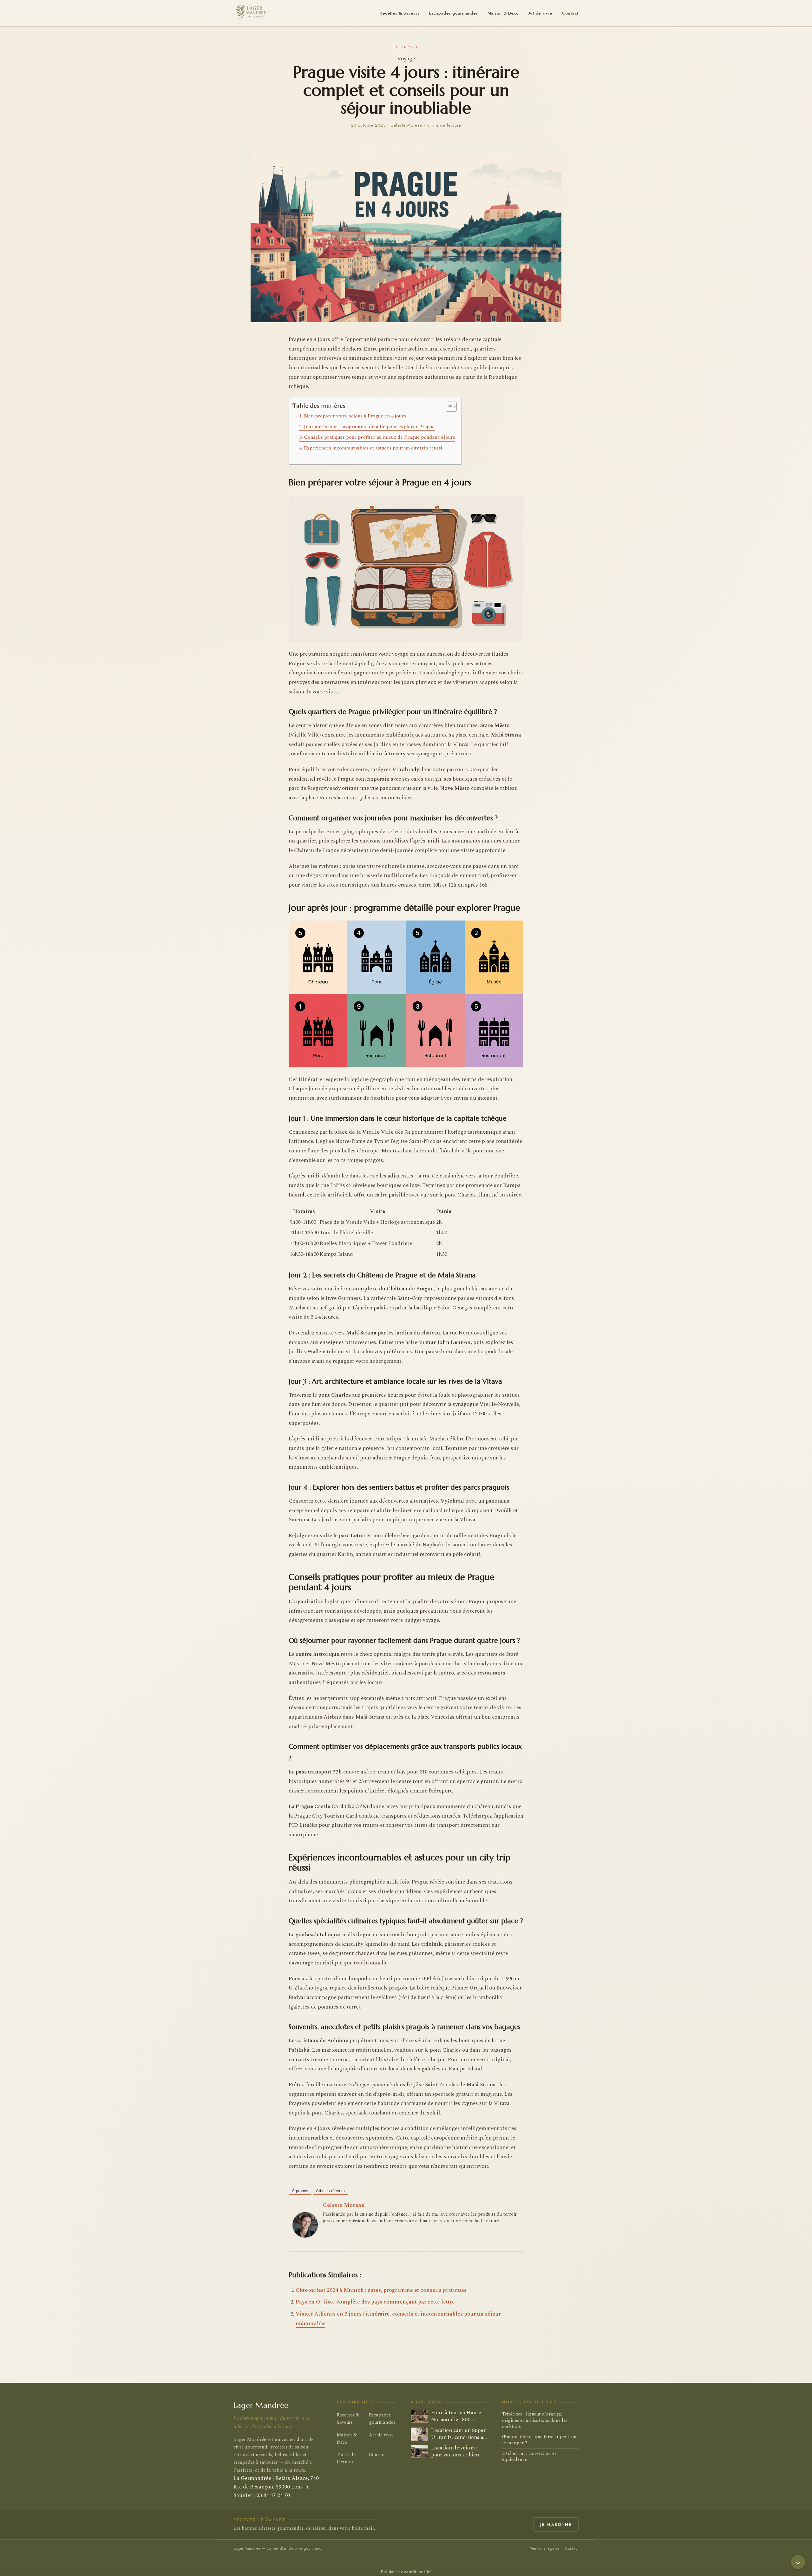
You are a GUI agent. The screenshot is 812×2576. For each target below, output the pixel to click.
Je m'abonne (556, 2524)
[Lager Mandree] (250, 12)
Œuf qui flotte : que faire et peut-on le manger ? (539, 2440)
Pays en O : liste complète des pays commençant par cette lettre (375, 2302)
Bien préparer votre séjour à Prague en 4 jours (355, 416)
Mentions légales (544, 2548)
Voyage (406, 59)
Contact (570, 13)
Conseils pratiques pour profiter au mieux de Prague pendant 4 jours (380, 437)
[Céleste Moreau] (305, 2225)
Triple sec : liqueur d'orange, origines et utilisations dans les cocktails (535, 2421)
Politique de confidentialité (406, 2572)
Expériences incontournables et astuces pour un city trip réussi (373, 448)
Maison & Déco (503, 13)
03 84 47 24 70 (273, 2496)
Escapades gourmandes (454, 13)
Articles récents (330, 2191)
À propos (300, 2191)
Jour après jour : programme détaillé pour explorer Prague (369, 427)
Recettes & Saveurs (400, 13)
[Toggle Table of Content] (448, 407)
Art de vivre (540, 13)
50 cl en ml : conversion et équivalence (529, 2457)
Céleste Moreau (344, 2205)
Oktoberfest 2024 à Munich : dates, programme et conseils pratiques (381, 2290)
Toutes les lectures (347, 2458)
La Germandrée (252, 2478)
